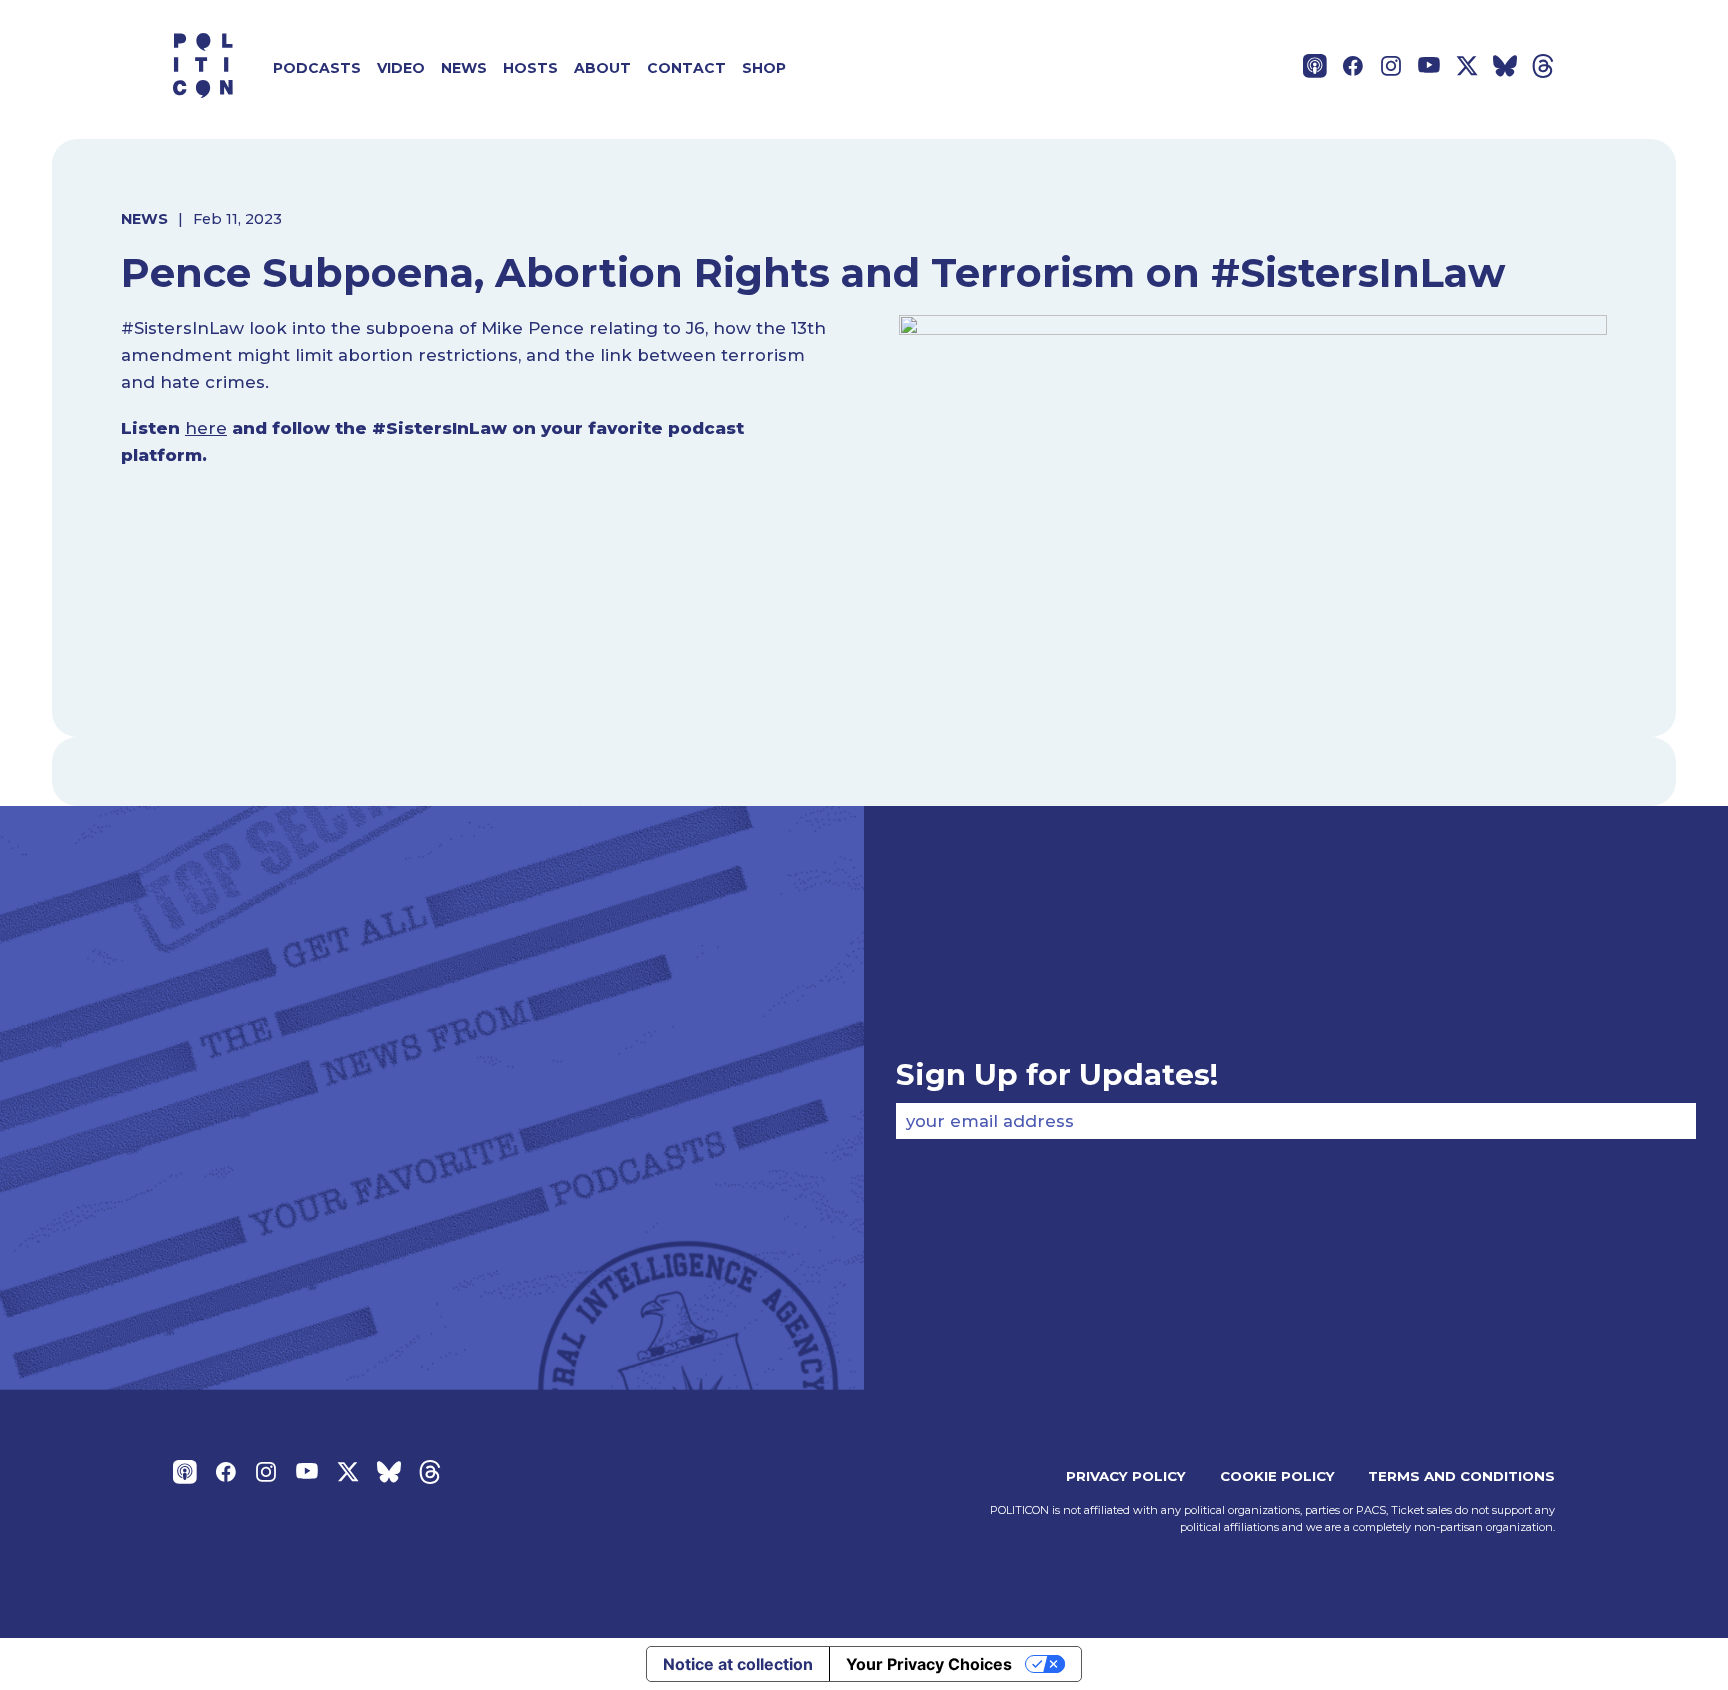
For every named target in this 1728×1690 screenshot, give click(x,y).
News (464, 68)
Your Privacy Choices (929, 1664)
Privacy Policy (1126, 1476)
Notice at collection (738, 1664)
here (206, 428)
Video (401, 68)
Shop (764, 68)
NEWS (144, 219)
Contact (686, 68)
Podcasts (317, 68)
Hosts (530, 68)
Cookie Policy (1277, 1476)
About (602, 68)
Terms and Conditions (1461, 1476)
